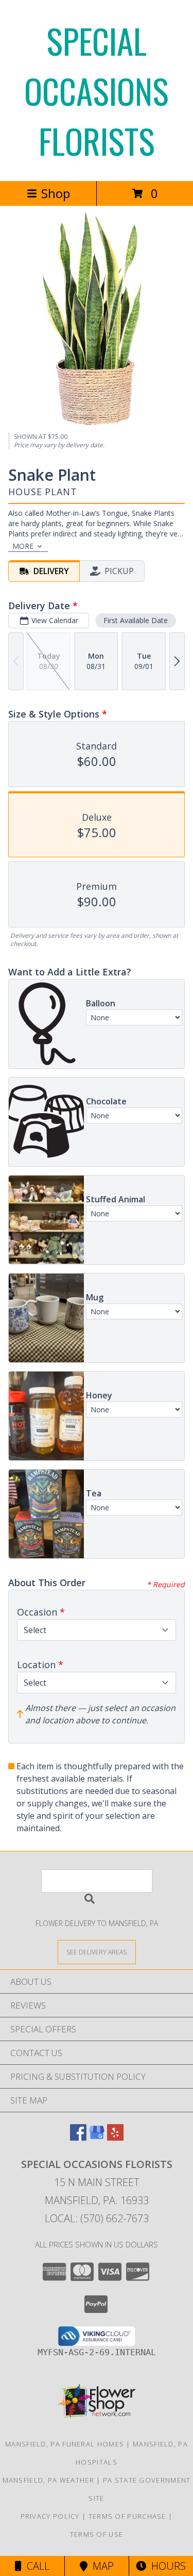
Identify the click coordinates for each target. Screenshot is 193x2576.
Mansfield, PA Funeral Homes (65, 2444)
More (23, 546)
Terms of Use (97, 2534)
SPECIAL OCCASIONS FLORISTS (97, 91)
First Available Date (136, 620)
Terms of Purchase (127, 2516)
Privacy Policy (50, 2516)
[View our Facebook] (78, 2137)
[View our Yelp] (115, 2137)
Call (36, 2566)
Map (101, 2566)
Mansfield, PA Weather (48, 2480)
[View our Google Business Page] (97, 2137)
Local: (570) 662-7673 (97, 2218)
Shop (56, 193)
